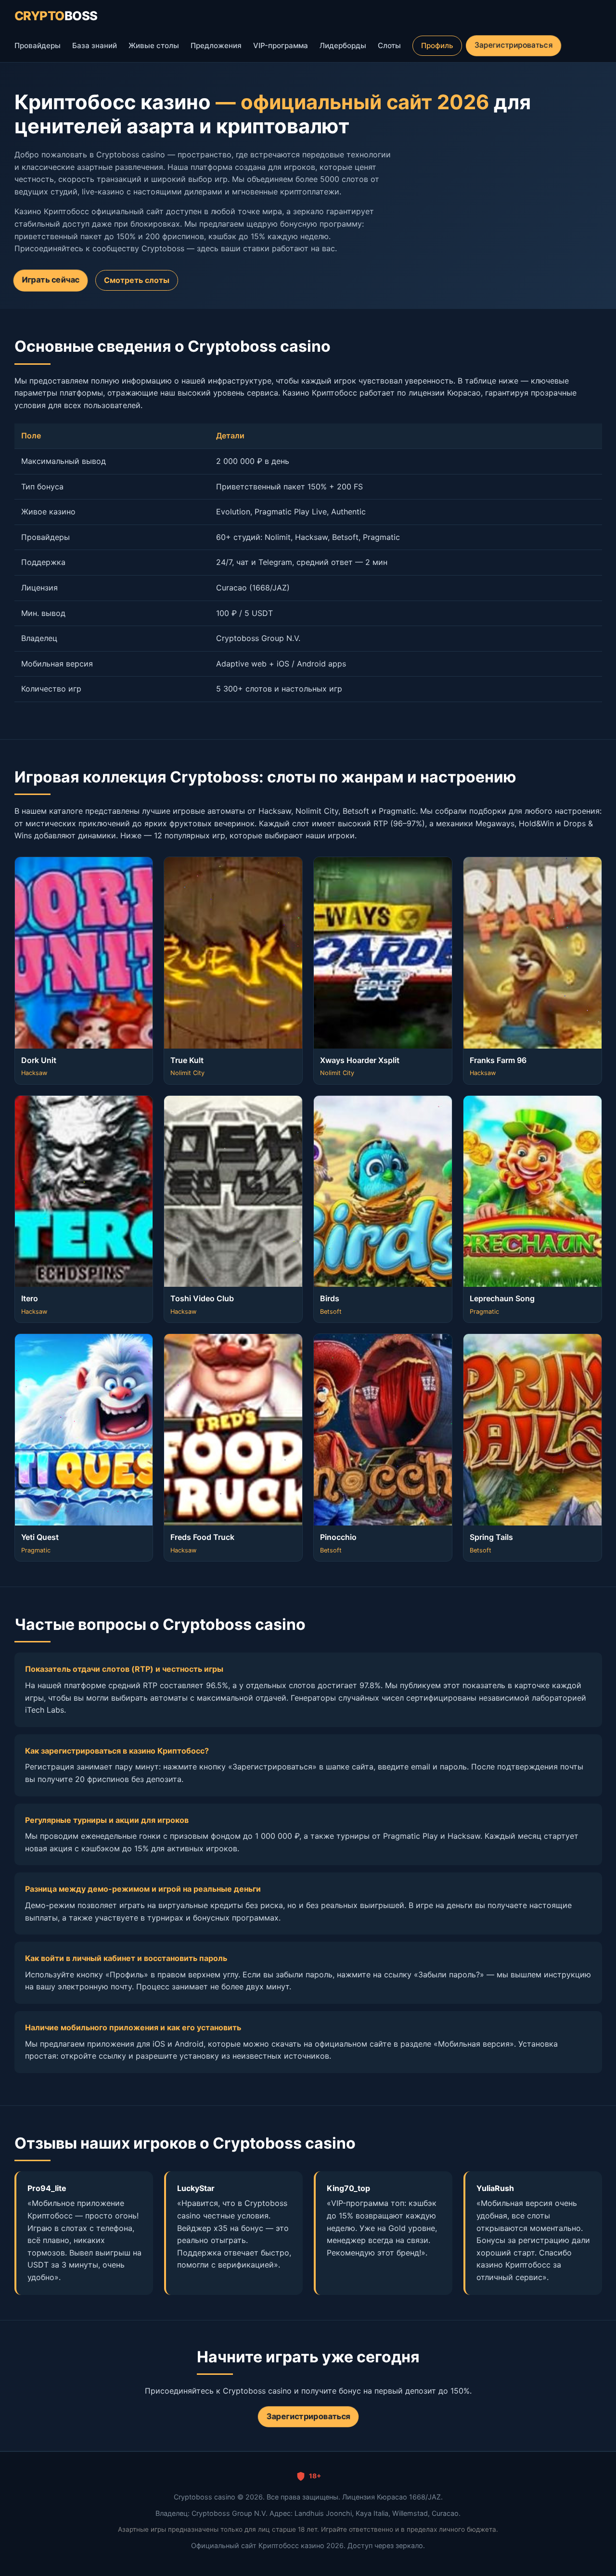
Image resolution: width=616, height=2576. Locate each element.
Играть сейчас (50, 280)
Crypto (56, 16)
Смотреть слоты (137, 280)
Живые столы (154, 45)
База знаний (95, 45)
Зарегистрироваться (513, 45)
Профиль (437, 45)
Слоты (389, 45)
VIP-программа (281, 45)
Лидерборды (343, 45)
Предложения (216, 45)
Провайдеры (38, 45)
